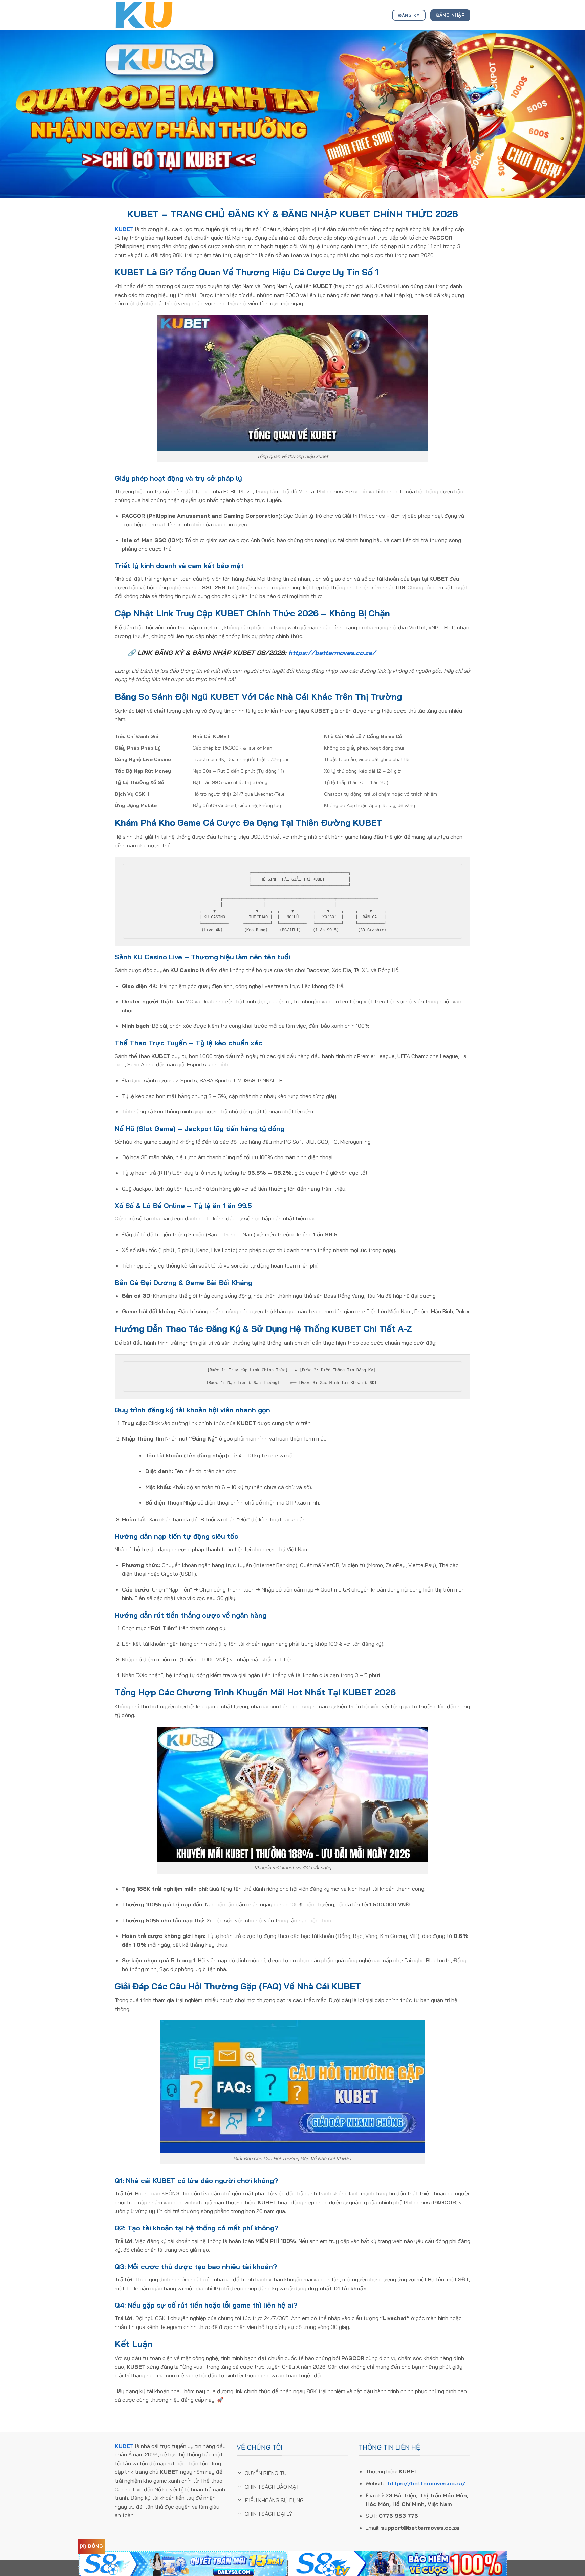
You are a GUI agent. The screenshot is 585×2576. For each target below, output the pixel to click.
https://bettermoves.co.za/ (332, 653)
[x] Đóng (91, 2546)
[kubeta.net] (149, 15)
